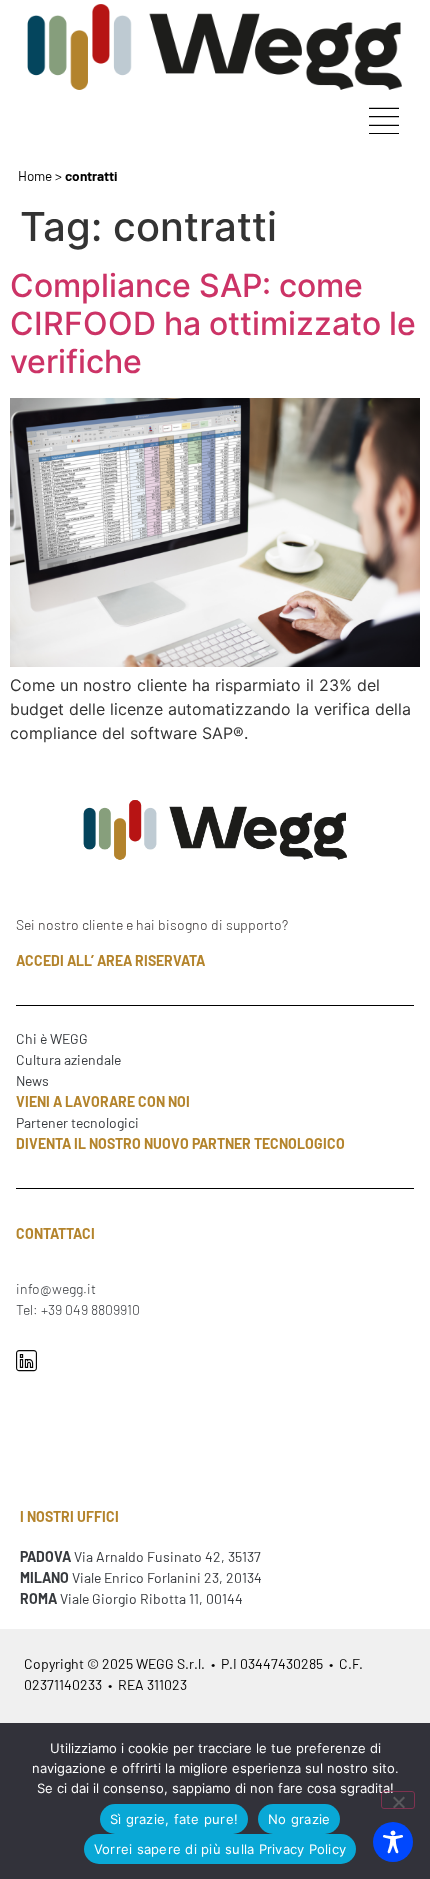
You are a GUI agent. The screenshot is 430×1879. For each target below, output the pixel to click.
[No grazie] (398, 1800)
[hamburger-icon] (383, 123)
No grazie (299, 1819)
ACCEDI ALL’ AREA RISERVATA (110, 960)
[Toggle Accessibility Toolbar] (393, 1842)
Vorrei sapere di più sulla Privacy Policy (220, 1849)
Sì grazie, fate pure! (174, 1819)
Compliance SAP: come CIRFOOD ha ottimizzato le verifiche (213, 324)
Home (35, 175)
